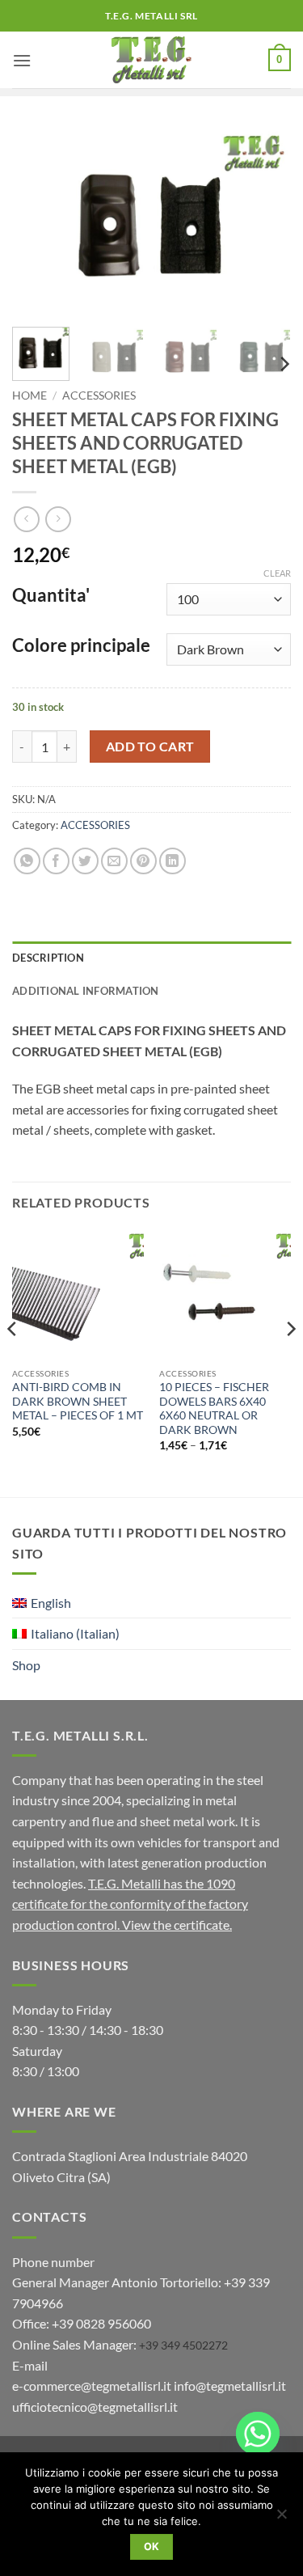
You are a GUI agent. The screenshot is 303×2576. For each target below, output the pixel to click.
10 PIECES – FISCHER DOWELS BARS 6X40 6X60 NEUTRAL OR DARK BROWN (214, 1409)
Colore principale (81, 646)
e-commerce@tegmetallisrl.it (92, 2386)
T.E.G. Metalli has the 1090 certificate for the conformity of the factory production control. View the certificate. (130, 1904)
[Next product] (26, 519)
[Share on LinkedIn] (173, 861)
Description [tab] (48, 958)
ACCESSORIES (99, 395)
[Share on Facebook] (56, 861)
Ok (152, 2546)
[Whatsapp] (258, 2434)
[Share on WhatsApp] (27, 861)
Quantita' (51, 596)
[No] (281, 2519)
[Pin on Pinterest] (143, 861)
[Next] (265, 222)
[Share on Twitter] (85, 861)
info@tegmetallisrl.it (230, 2386)
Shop (26, 1665)
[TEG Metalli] (151, 60)
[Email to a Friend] (114, 861)
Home (29, 395)
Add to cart (150, 747)
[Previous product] (58, 519)
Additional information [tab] (86, 991)
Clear (277, 573)
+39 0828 (101, 2323)
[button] (22, 60)
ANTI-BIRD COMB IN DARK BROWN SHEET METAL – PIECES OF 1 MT (78, 1401)
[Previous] (38, 222)
